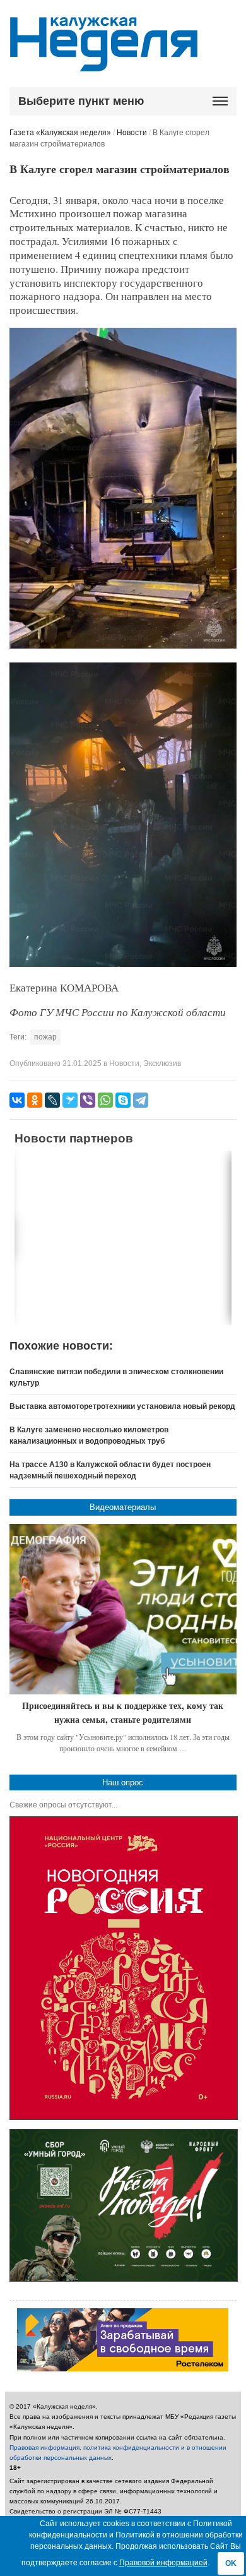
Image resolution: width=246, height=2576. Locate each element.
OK (231, 2563)
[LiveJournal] (52, 1100)
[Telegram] (141, 1100)
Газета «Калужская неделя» (60, 133)
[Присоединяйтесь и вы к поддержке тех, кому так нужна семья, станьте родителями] (123, 1609)
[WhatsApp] (105, 1100)
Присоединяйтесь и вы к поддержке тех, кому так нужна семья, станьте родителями (123, 1712)
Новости (132, 133)
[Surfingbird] (70, 1100)
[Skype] (123, 1100)
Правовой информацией (163, 2563)
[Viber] (88, 1100)
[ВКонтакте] (17, 1100)
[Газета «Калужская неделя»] (104, 64)
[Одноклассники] (35, 1100)
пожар (45, 1037)
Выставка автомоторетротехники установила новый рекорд (122, 1406)
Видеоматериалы (123, 1507)
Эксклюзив (162, 1063)
